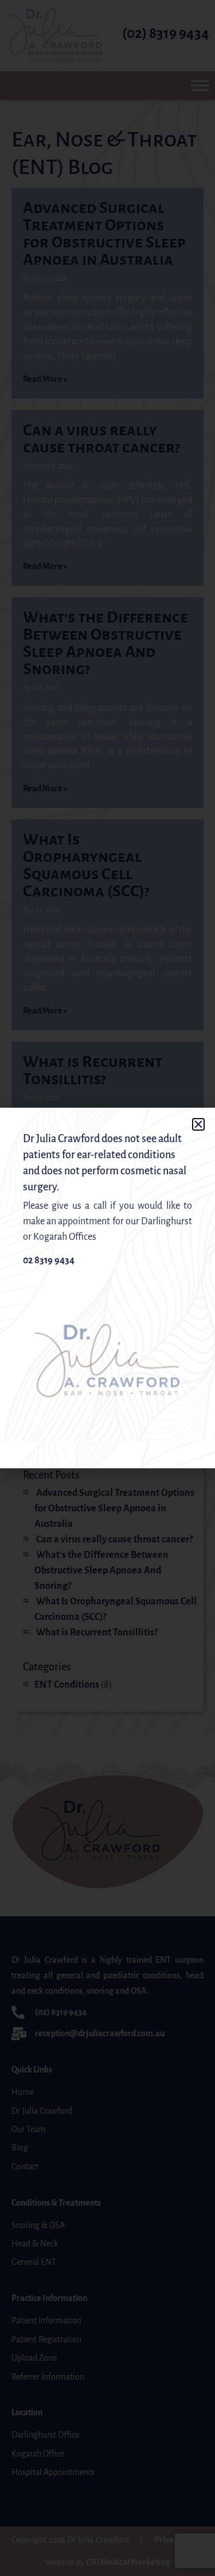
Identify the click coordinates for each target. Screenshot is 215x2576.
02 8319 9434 (49, 1260)
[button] (198, 1124)
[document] (107, 1288)
